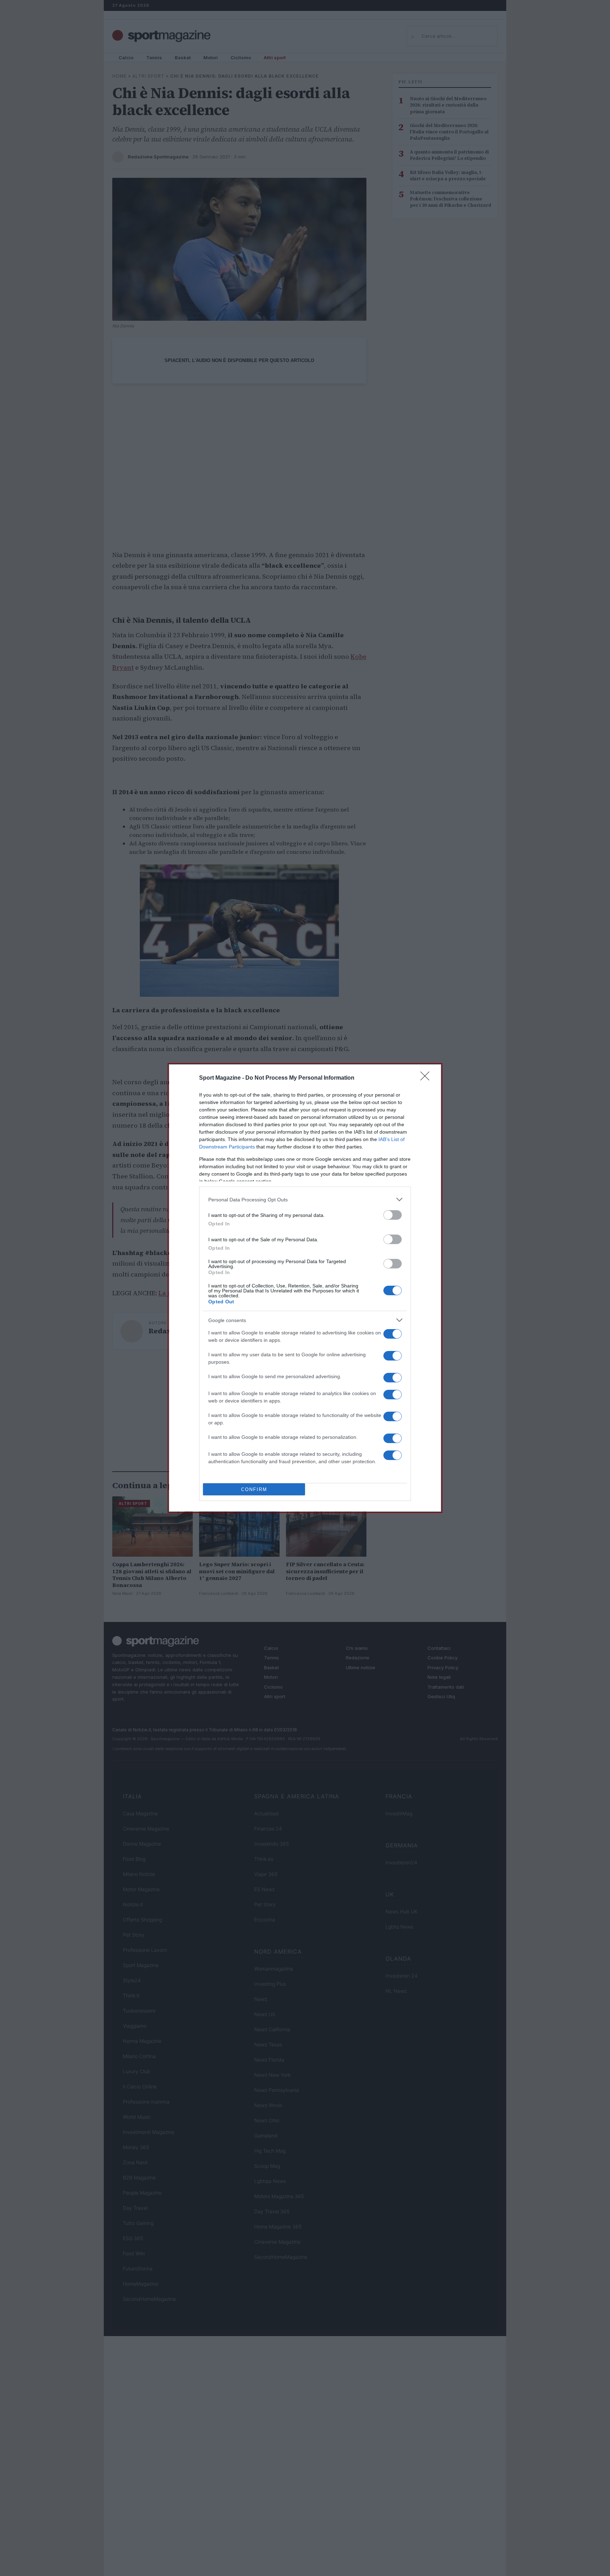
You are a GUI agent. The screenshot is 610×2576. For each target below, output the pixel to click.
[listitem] (305, 1199)
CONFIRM (254, 1489)
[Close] (427, 1078)
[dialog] (305, 1288)
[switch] (393, 1215)
